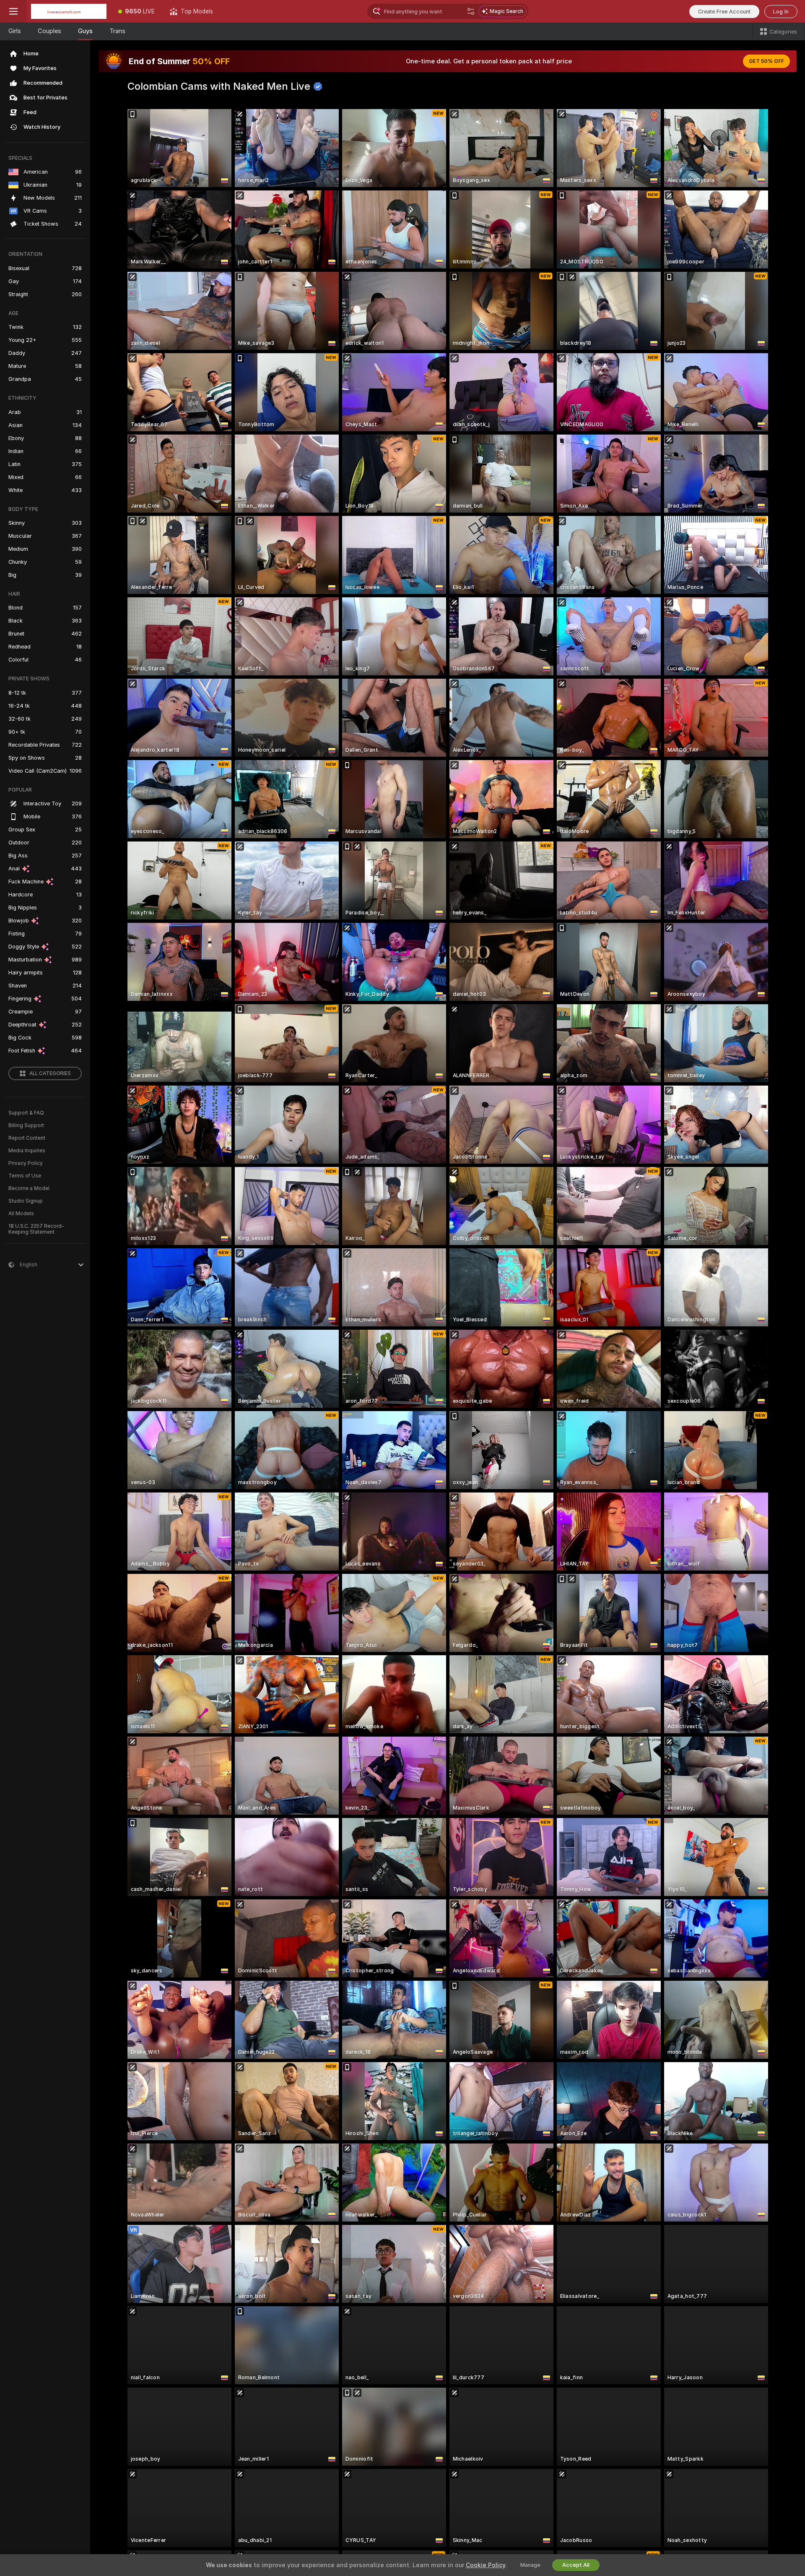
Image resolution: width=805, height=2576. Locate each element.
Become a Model (29, 1188)
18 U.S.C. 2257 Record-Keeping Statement (36, 1229)
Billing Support (26, 1125)
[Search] (471, 11)
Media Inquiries (27, 1151)
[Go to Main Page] (69, 11)
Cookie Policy (486, 2565)
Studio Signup (26, 1201)
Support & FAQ (26, 1113)
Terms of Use (25, 1176)
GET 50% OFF (766, 61)
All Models (21, 1214)
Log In (781, 12)
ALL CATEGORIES (50, 1073)
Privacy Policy (26, 1163)
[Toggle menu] (13, 11)
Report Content (27, 1138)
